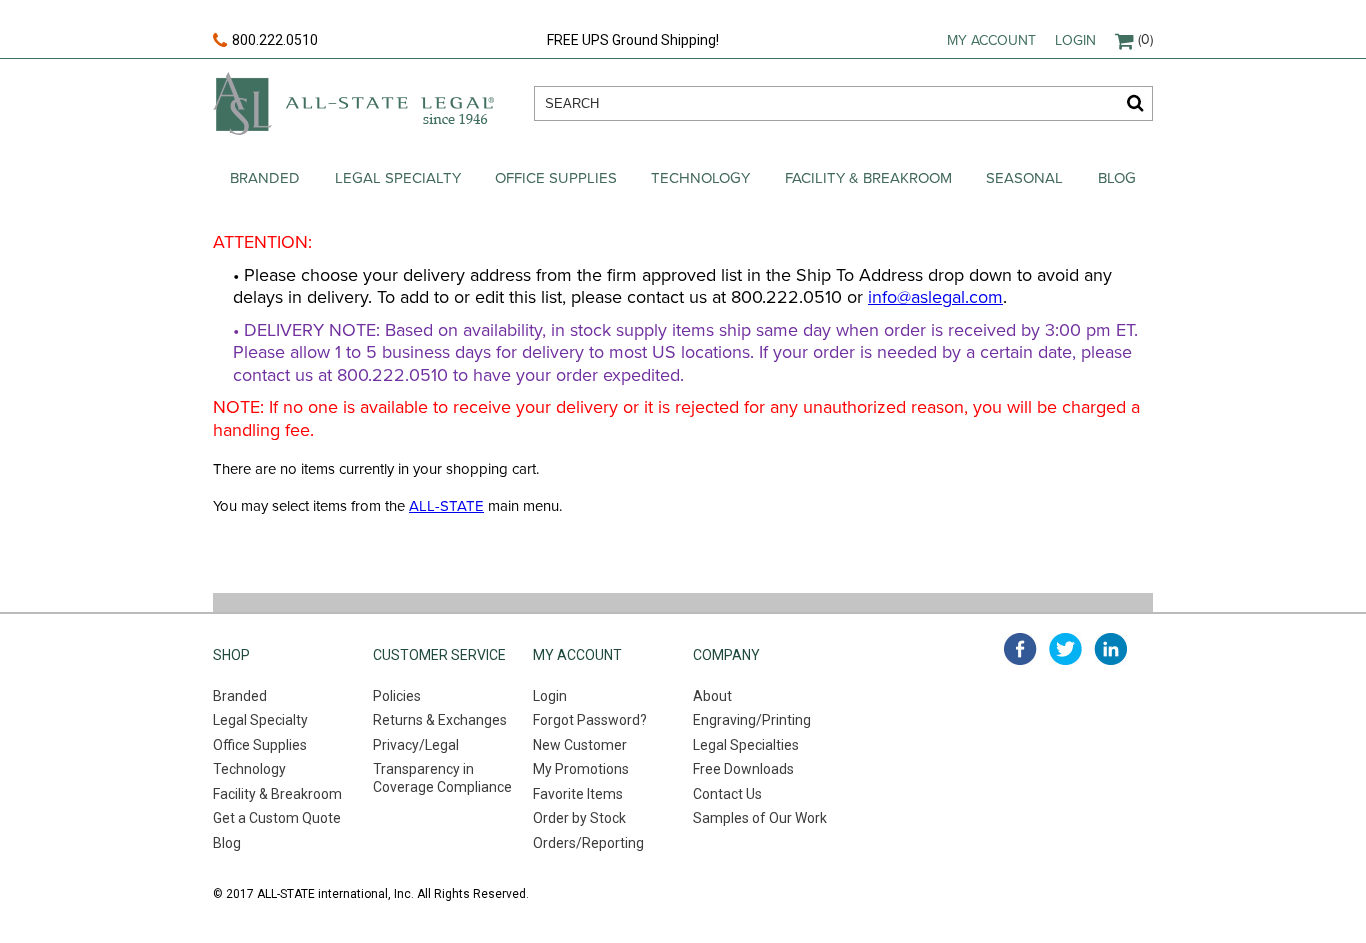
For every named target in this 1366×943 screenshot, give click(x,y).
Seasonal (1024, 178)
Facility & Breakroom (868, 178)
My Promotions (581, 769)
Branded (265, 178)
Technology (700, 178)
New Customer (580, 745)
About (712, 696)
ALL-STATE (446, 506)
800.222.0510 (275, 40)
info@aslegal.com (935, 297)
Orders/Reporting (588, 843)
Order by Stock (579, 818)
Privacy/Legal (416, 745)
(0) (1145, 39)
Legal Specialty (398, 178)
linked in (1110, 649)
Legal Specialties (746, 745)
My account (991, 40)
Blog (1117, 178)
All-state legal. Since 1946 (353, 103)
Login (1075, 40)
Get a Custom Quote (277, 818)
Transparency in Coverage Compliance (442, 778)
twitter (1065, 649)
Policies (397, 696)
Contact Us (727, 794)
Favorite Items (578, 794)
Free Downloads (743, 769)
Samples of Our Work (760, 818)
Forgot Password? (590, 720)
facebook (1020, 649)
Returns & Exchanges (440, 720)
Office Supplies (556, 178)
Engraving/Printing (752, 720)
